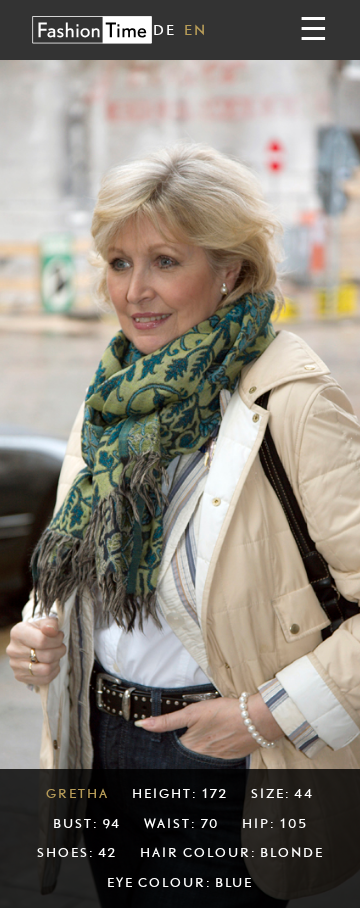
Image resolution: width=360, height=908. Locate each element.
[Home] (92, 29)
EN (195, 29)
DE (164, 29)
